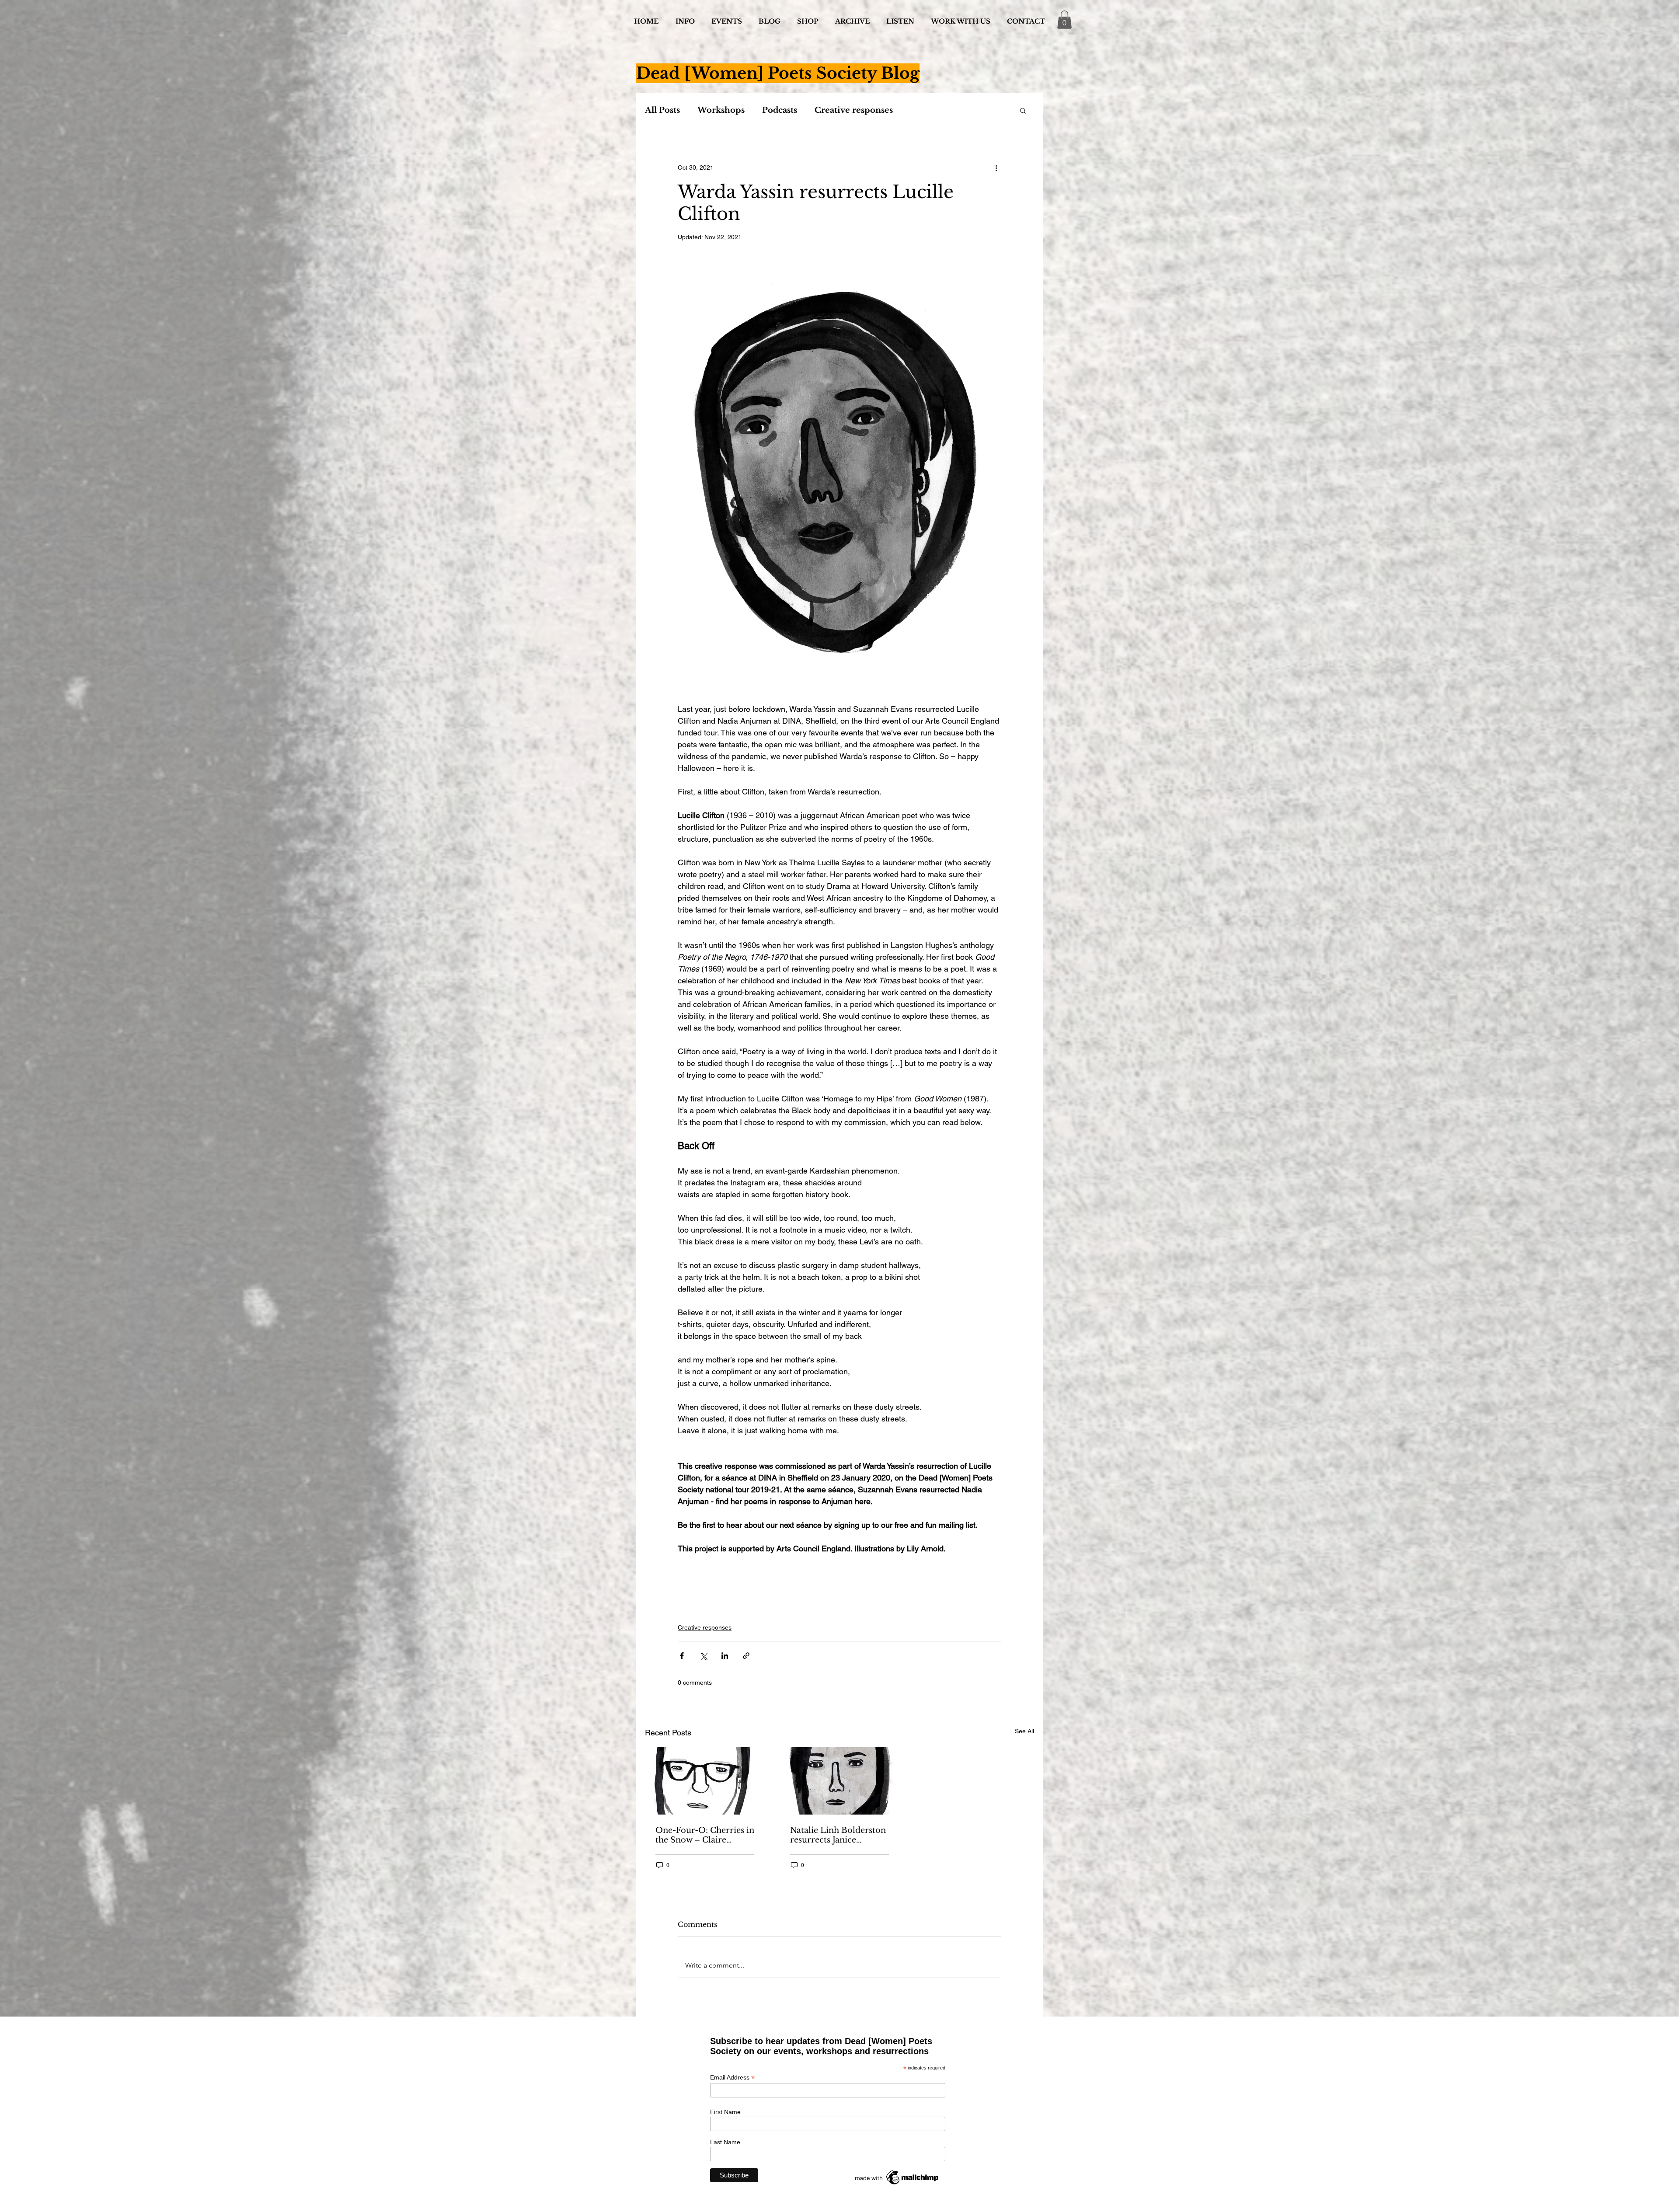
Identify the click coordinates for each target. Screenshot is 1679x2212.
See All (1024, 1731)
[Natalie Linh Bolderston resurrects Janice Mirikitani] (839, 1781)
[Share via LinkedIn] (725, 1656)
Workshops (721, 110)
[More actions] (996, 168)
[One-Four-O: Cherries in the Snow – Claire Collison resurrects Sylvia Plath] (705, 1781)
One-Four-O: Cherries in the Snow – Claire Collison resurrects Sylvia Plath (705, 1835)
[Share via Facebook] (682, 1656)
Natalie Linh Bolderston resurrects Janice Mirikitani (838, 1835)
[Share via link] (746, 1656)
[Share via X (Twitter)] (703, 1656)
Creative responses (854, 110)
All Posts (662, 110)
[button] (1064, 20)
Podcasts (780, 110)
